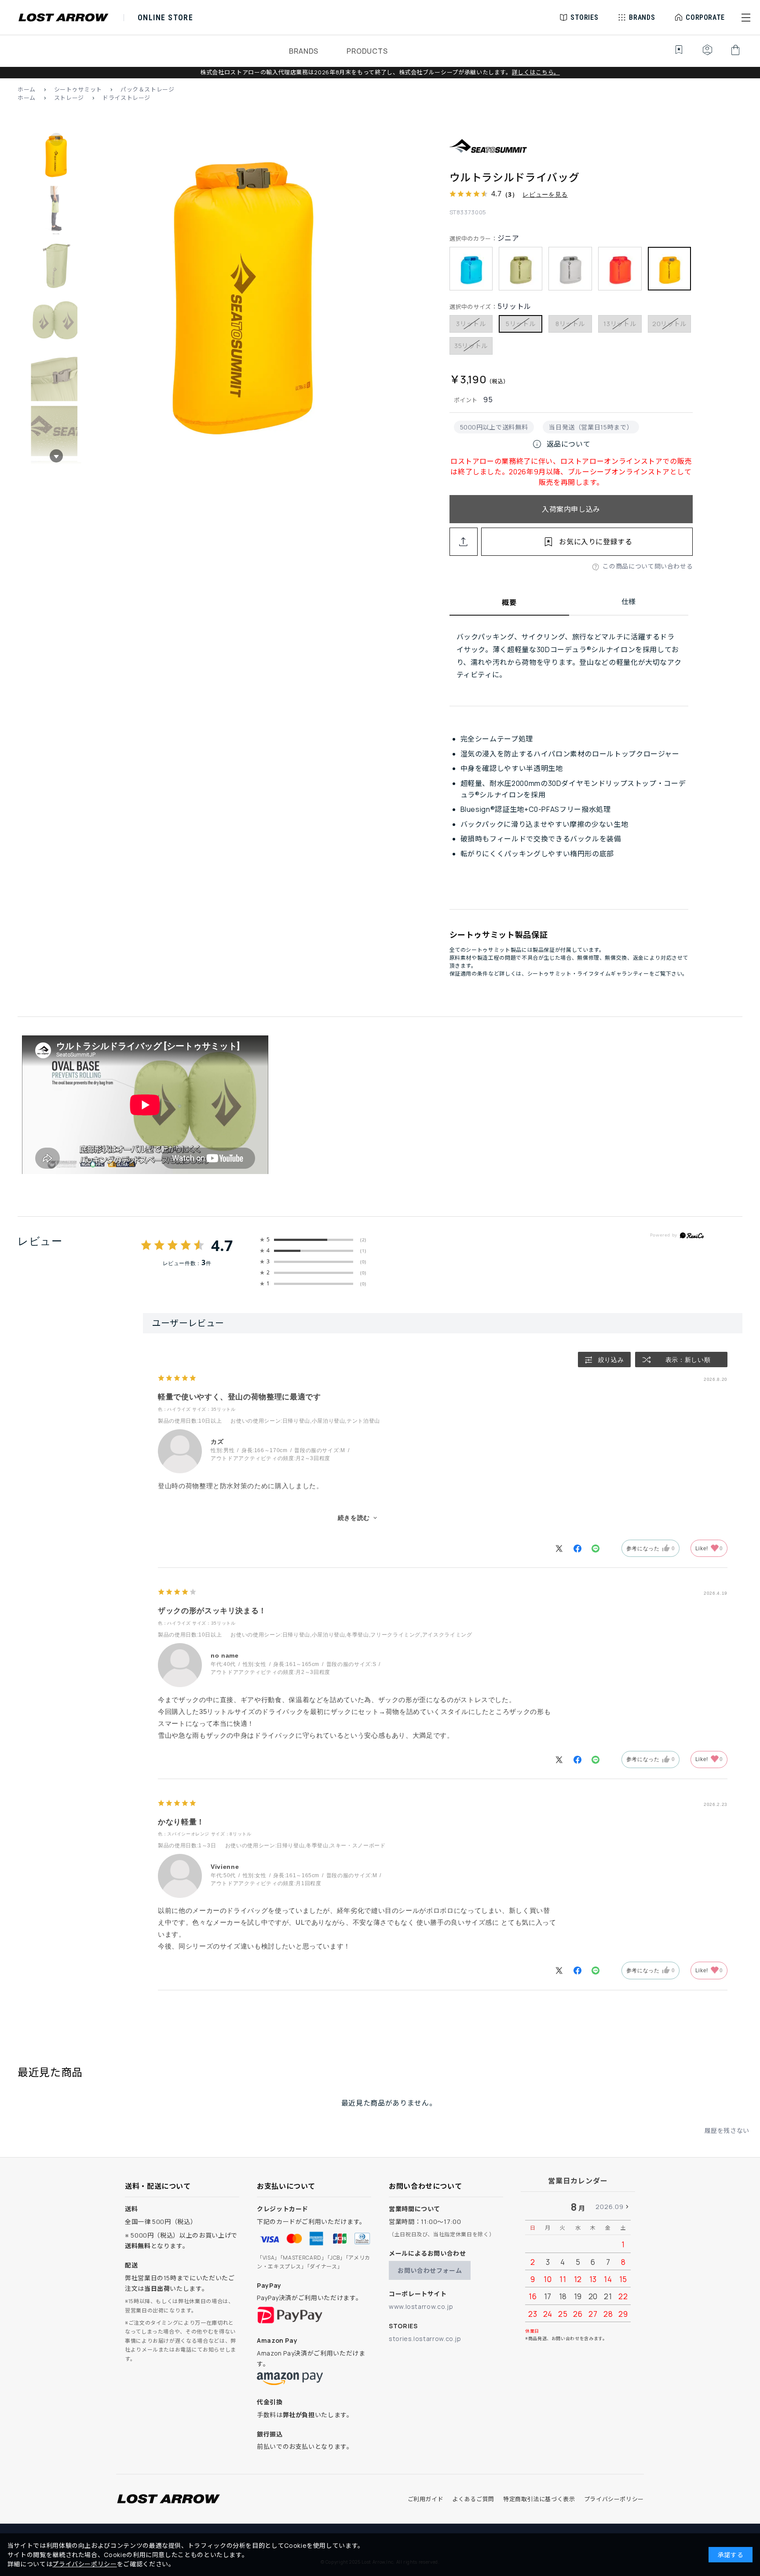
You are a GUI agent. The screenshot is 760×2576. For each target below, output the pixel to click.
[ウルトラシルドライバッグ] (243, 298)
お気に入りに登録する (596, 542)
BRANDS (304, 51)
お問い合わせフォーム (430, 2270)
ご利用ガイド (426, 2499)
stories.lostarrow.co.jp (425, 2339)
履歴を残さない (727, 2130)
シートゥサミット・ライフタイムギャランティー (588, 974)
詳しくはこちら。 (536, 72)
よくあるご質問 (473, 2499)
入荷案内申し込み (571, 509)
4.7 (222, 1245)
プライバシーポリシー (614, 2499)
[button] (746, 18)
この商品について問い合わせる (648, 566)
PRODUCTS (367, 51)
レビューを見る (545, 194)
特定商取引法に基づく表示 (539, 2499)
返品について (561, 444)
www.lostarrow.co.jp (421, 2306)
